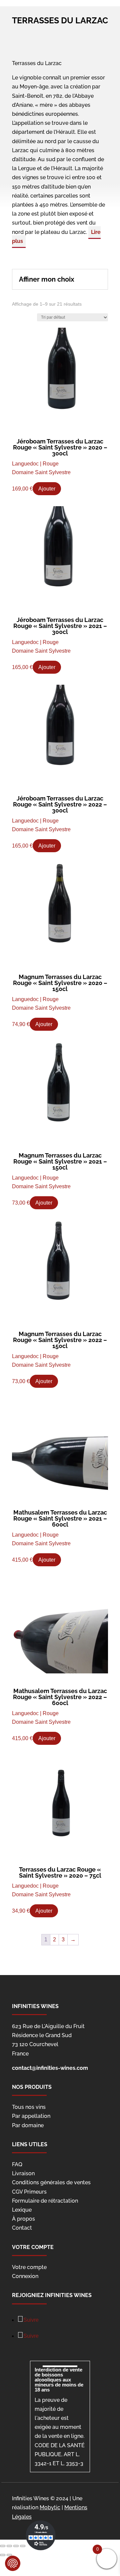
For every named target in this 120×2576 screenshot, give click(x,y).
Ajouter (47, 489)
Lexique (22, 2210)
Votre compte (29, 2267)
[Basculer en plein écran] (16, 2546)
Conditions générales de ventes (51, 2182)
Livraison (23, 2173)
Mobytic (50, 2507)
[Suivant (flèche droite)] (9, 2555)
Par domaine (28, 2125)
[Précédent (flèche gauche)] (3, 2555)
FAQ (17, 2164)
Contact (22, 2228)
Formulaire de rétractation (45, 2201)
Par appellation (31, 2116)
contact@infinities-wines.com (50, 2068)
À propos (23, 2219)
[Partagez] (9, 2546)
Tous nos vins (29, 2107)
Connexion (25, 2276)
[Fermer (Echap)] (3, 2546)
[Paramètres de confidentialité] (13, 2563)
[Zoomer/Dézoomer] (23, 2546)
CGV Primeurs (29, 2192)
